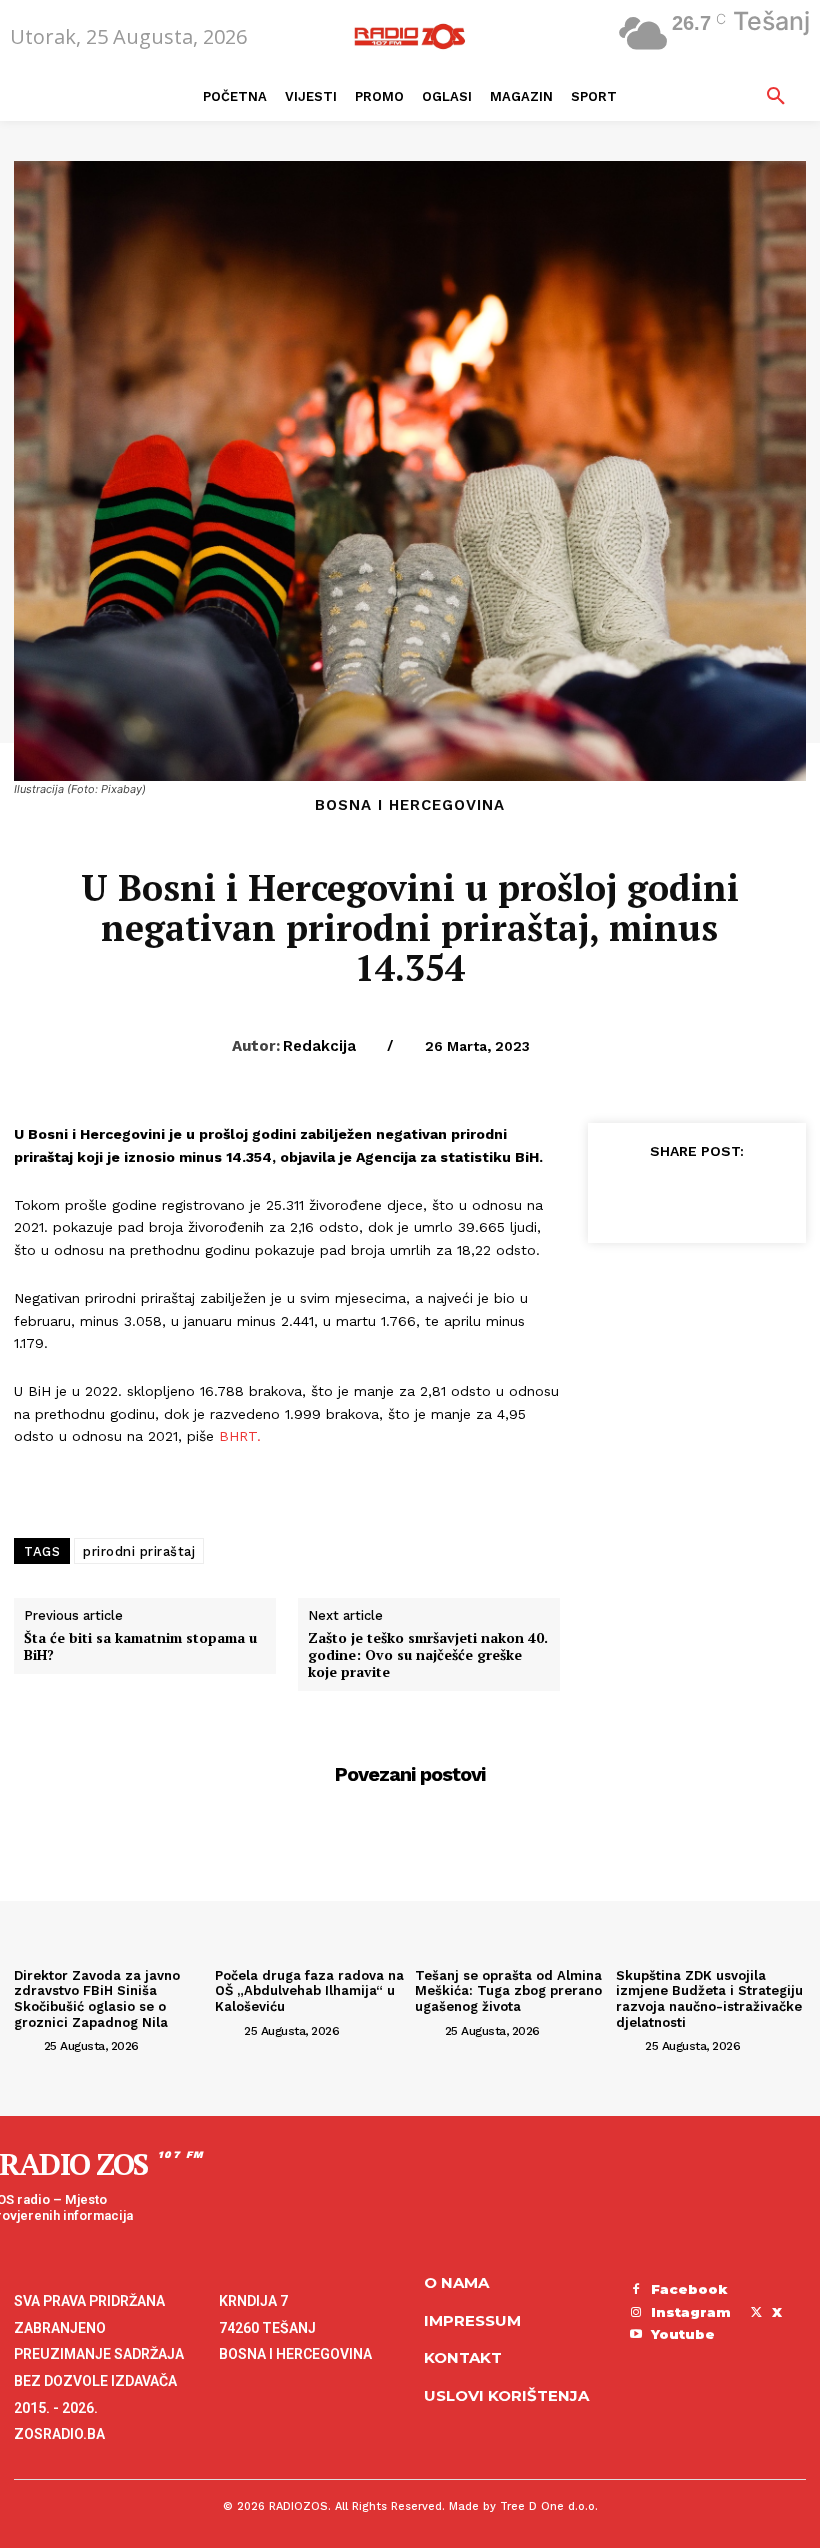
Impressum (472, 2320)
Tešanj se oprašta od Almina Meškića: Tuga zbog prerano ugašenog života (508, 1991)
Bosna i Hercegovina (410, 805)
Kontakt (463, 2357)
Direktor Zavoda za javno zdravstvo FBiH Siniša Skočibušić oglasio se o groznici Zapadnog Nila (97, 1999)
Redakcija (319, 1046)
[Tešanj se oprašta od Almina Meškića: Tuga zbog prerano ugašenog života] (510, 1889)
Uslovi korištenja (506, 2395)
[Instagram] (636, 2313)
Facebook (689, 2289)
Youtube (683, 2334)
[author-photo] (27, 2045)
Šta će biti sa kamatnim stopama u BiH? (140, 1647)
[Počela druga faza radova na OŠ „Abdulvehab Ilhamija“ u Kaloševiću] (310, 1889)
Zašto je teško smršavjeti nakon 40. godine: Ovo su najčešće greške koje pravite (428, 1655)
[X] (668, 1196)
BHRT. (242, 1436)
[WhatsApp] (760, 1196)
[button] (776, 97)
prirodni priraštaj (139, 1551)
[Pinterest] (714, 1196)
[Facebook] (622, 1196)
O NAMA (456, 2282)
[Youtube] (636, 2335)
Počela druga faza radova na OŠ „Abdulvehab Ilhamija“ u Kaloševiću (309, 1991)
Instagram (691, 2312)
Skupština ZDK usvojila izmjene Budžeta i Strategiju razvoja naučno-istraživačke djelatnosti (709, 1999)
